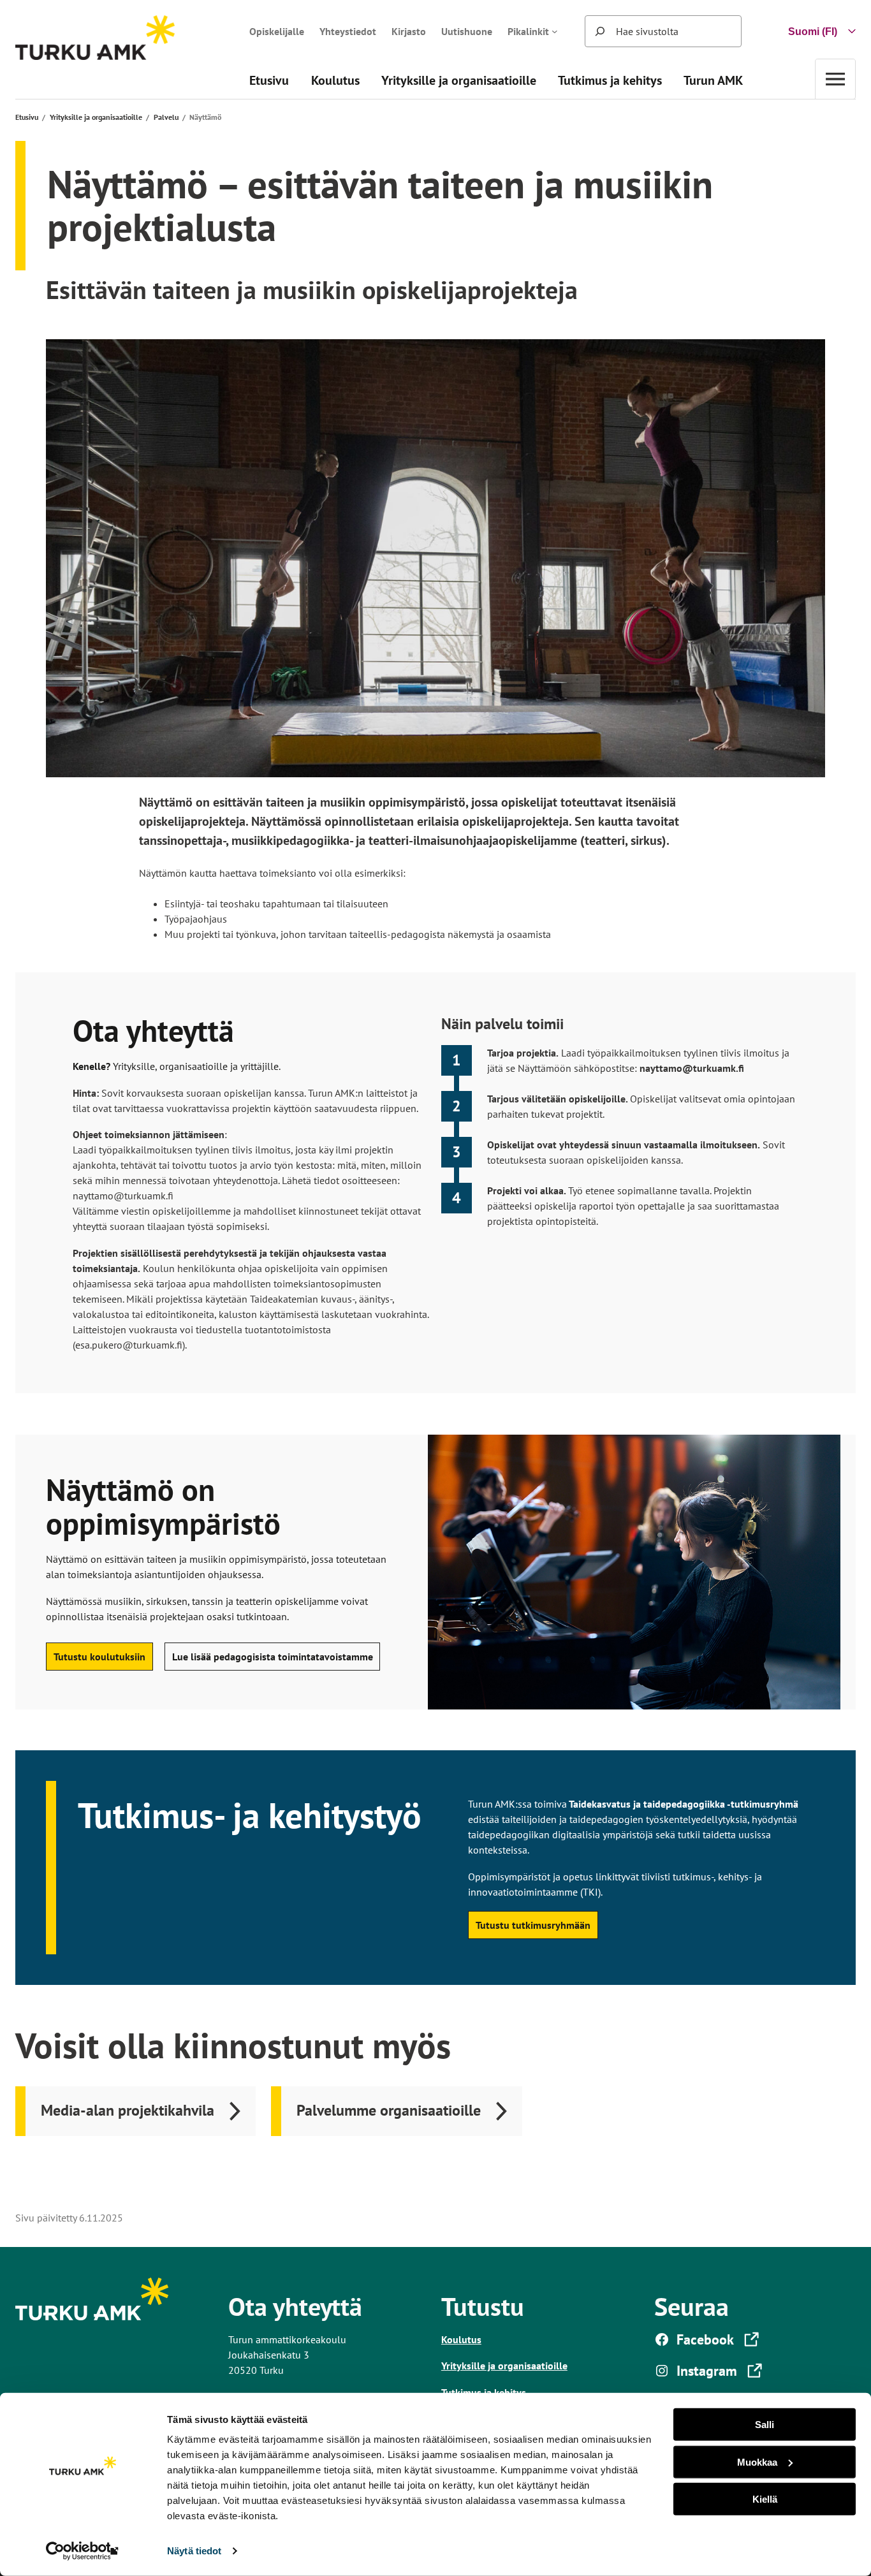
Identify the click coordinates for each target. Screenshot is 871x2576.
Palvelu (166, 117)
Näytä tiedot (194, 2551)
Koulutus (461, 2339)
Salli (765, 2425)
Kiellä (765, 2499)
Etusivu (27, 117)
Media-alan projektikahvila (128, 2110)
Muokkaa (757, 2462)
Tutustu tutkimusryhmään (533, 1925)
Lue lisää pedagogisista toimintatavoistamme (273, 1657)
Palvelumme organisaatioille (389, 2110)
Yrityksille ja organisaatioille (96, 117)
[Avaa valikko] (835, 79)
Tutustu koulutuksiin (99, 1657)
